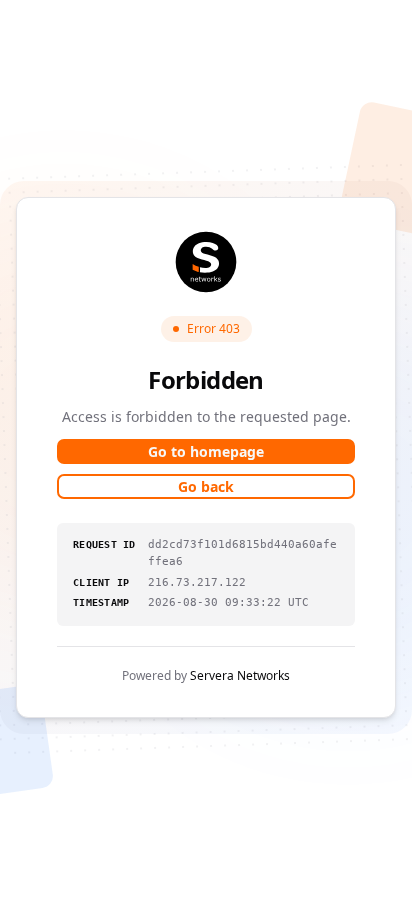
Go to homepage (206, 451)
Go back (206, 486)
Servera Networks (240, 675)
